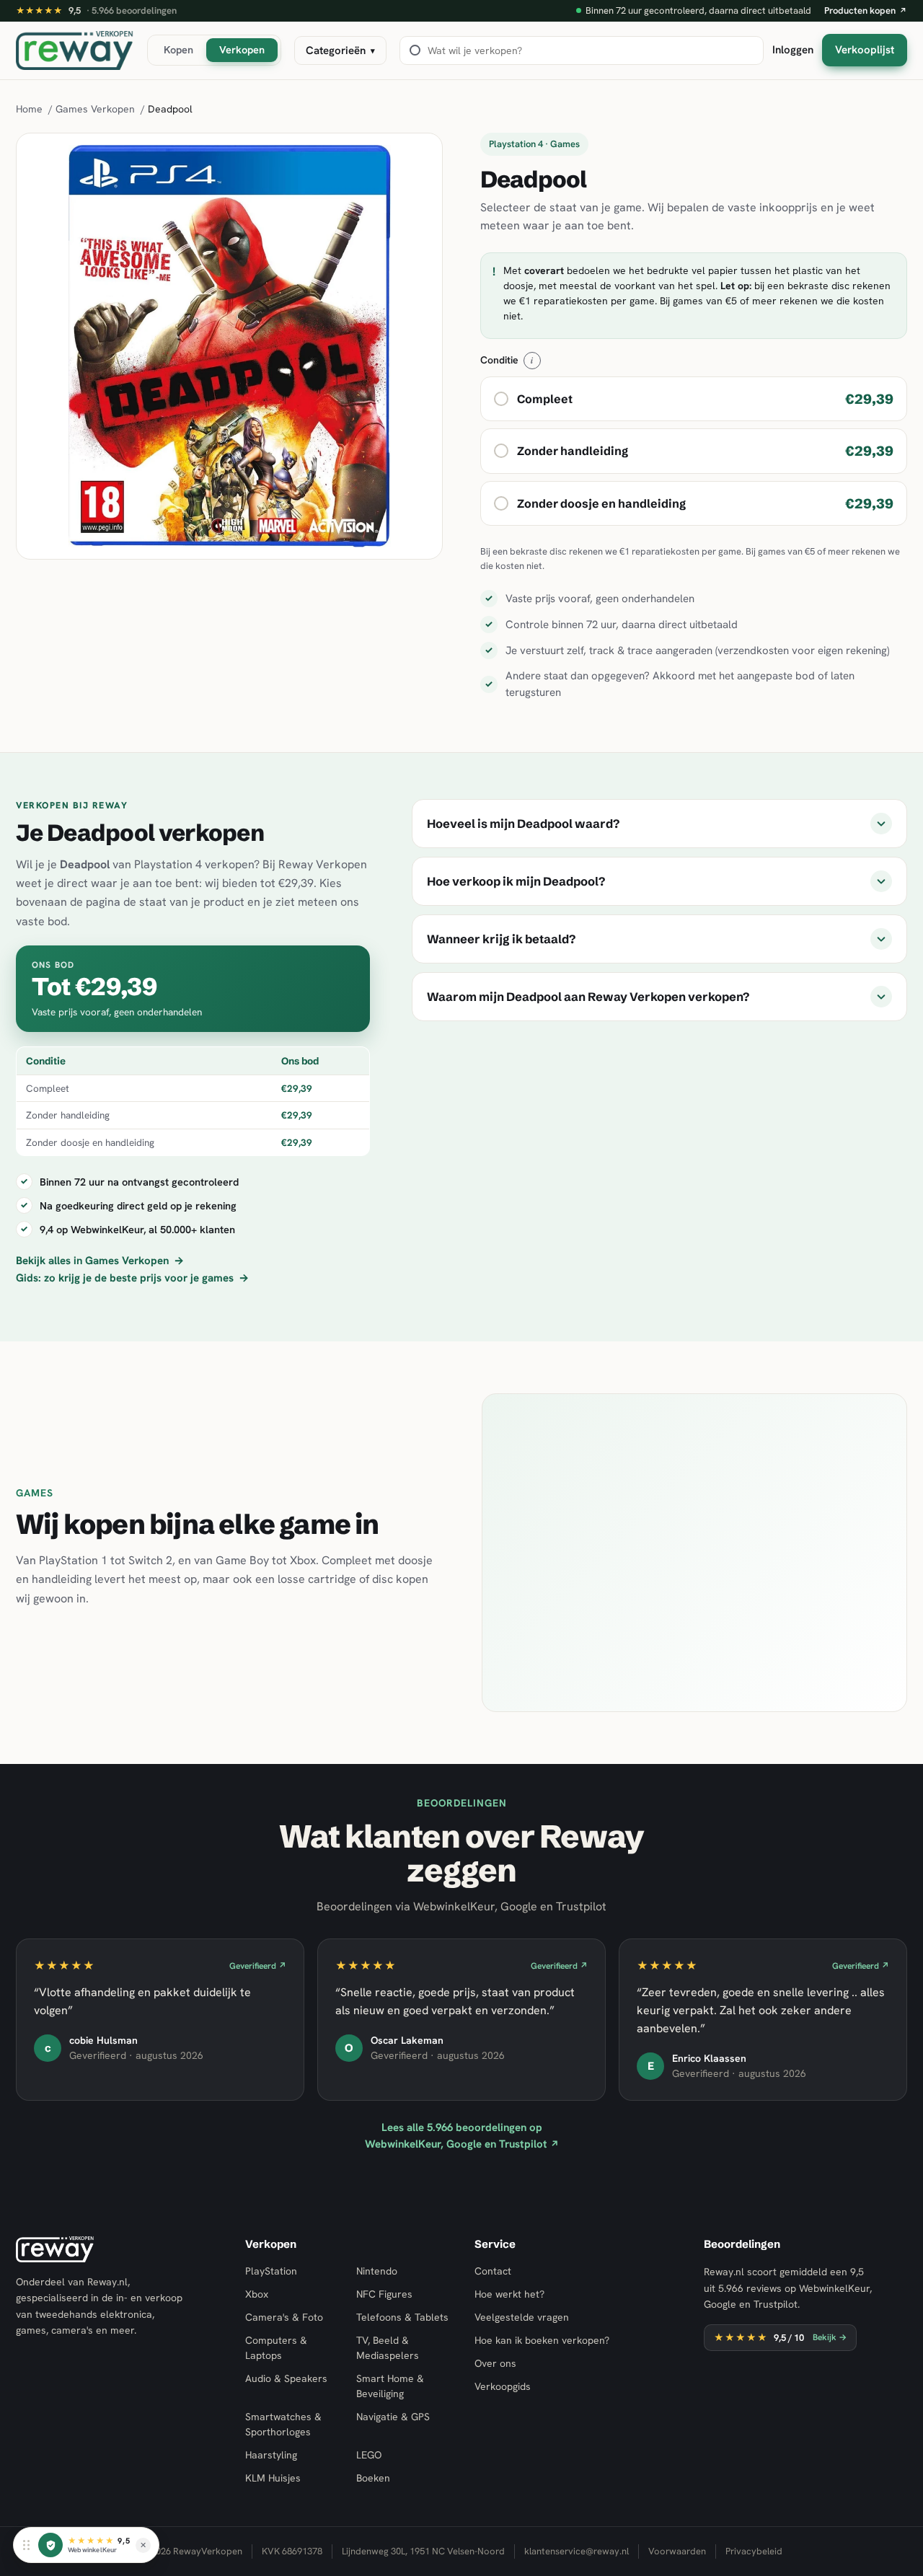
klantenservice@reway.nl (577, 2551)
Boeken (373, 2478)
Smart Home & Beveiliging (390, 2386)
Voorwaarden (677, 2551)
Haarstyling (271, 2455)
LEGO (369, 2455)
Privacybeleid (754, 2551)
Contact (493, 2271)
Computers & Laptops (276, 2348)
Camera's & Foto (284, 2317)
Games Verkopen (95, 109)
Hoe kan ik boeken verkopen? (542, 2340)
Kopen (178, 49)
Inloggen (793, 50)
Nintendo (377, 2271)
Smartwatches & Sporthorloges (283, 2424)
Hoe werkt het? (509, 2294)
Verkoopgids (503, 2386)
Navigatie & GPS (393, 2417)
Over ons (495, 2363)
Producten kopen (866, 10)
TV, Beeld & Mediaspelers (388, 2348)
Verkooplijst (865, 50)
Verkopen (242, 49)
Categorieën (340, 50)
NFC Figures (384, 2294)
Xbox (257, 2294)
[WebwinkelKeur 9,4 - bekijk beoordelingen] (50, 2545)
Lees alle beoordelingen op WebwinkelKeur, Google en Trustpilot (462, 2136)
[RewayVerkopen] (75, 50)
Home (29, 109)
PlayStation (271, 2271)
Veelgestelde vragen (522, 2317)
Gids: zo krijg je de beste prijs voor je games (132, 1278)
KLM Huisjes (273, 2478)
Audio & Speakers (286, 2378)
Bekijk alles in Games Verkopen (100, 1261)
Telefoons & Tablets (402, 2317)
